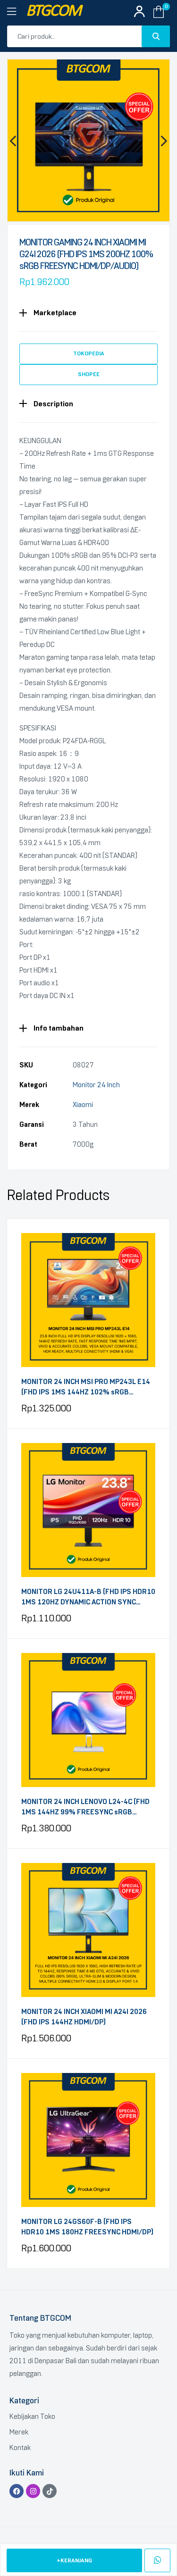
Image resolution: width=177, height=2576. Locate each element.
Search (156, 36)
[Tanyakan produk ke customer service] (157, 2560)
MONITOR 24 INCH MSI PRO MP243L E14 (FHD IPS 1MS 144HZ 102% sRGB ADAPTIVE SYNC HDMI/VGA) (86, 1388)
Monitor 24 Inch (96, 1085)
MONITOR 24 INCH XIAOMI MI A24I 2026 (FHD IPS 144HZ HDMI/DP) (84, 2017)
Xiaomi (83, 1105)
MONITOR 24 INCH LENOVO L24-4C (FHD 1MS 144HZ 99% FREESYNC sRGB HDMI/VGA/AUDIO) (85, 1808)
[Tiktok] (50, 2491)
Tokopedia (89, 353)
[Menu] (17, 12)
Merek (19, 2432)
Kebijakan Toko (32, 2417)
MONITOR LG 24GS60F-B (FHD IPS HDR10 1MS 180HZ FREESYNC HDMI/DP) (87, 2227)
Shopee (89, 374)
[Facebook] (17, 2491)
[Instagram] (33, 2491)
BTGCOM (53, 12)
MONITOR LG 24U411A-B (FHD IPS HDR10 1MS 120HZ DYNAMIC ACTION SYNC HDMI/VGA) (88, 1598)
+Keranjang (74, 2560)
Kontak (20, 2448)
